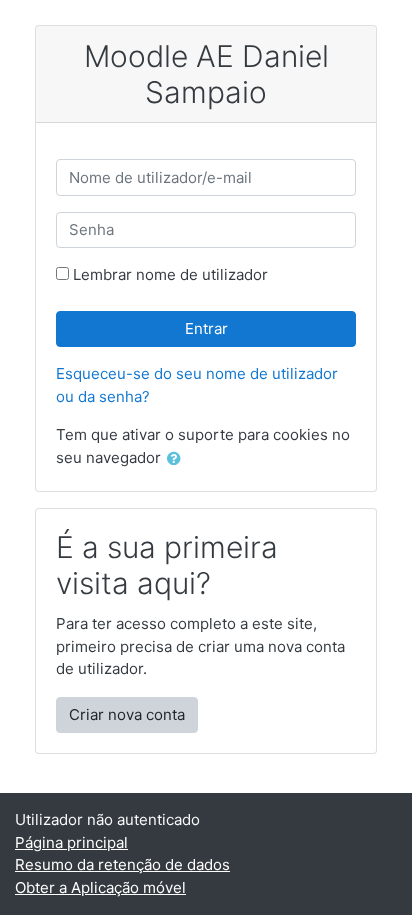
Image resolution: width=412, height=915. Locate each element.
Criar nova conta (127, 714)
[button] (178, 459)
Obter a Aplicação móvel (100, 887)
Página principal (71, 842)
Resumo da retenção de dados (122, 864)
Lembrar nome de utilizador (170, 274)
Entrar (206, 328)
